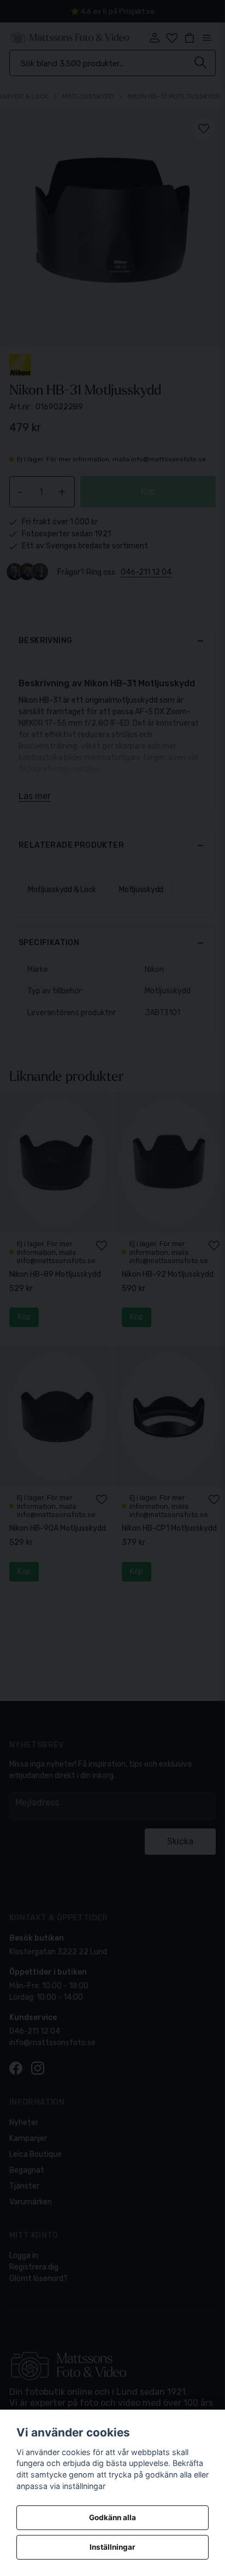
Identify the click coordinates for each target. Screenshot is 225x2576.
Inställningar (112, 2547)
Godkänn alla (112, 2517)
